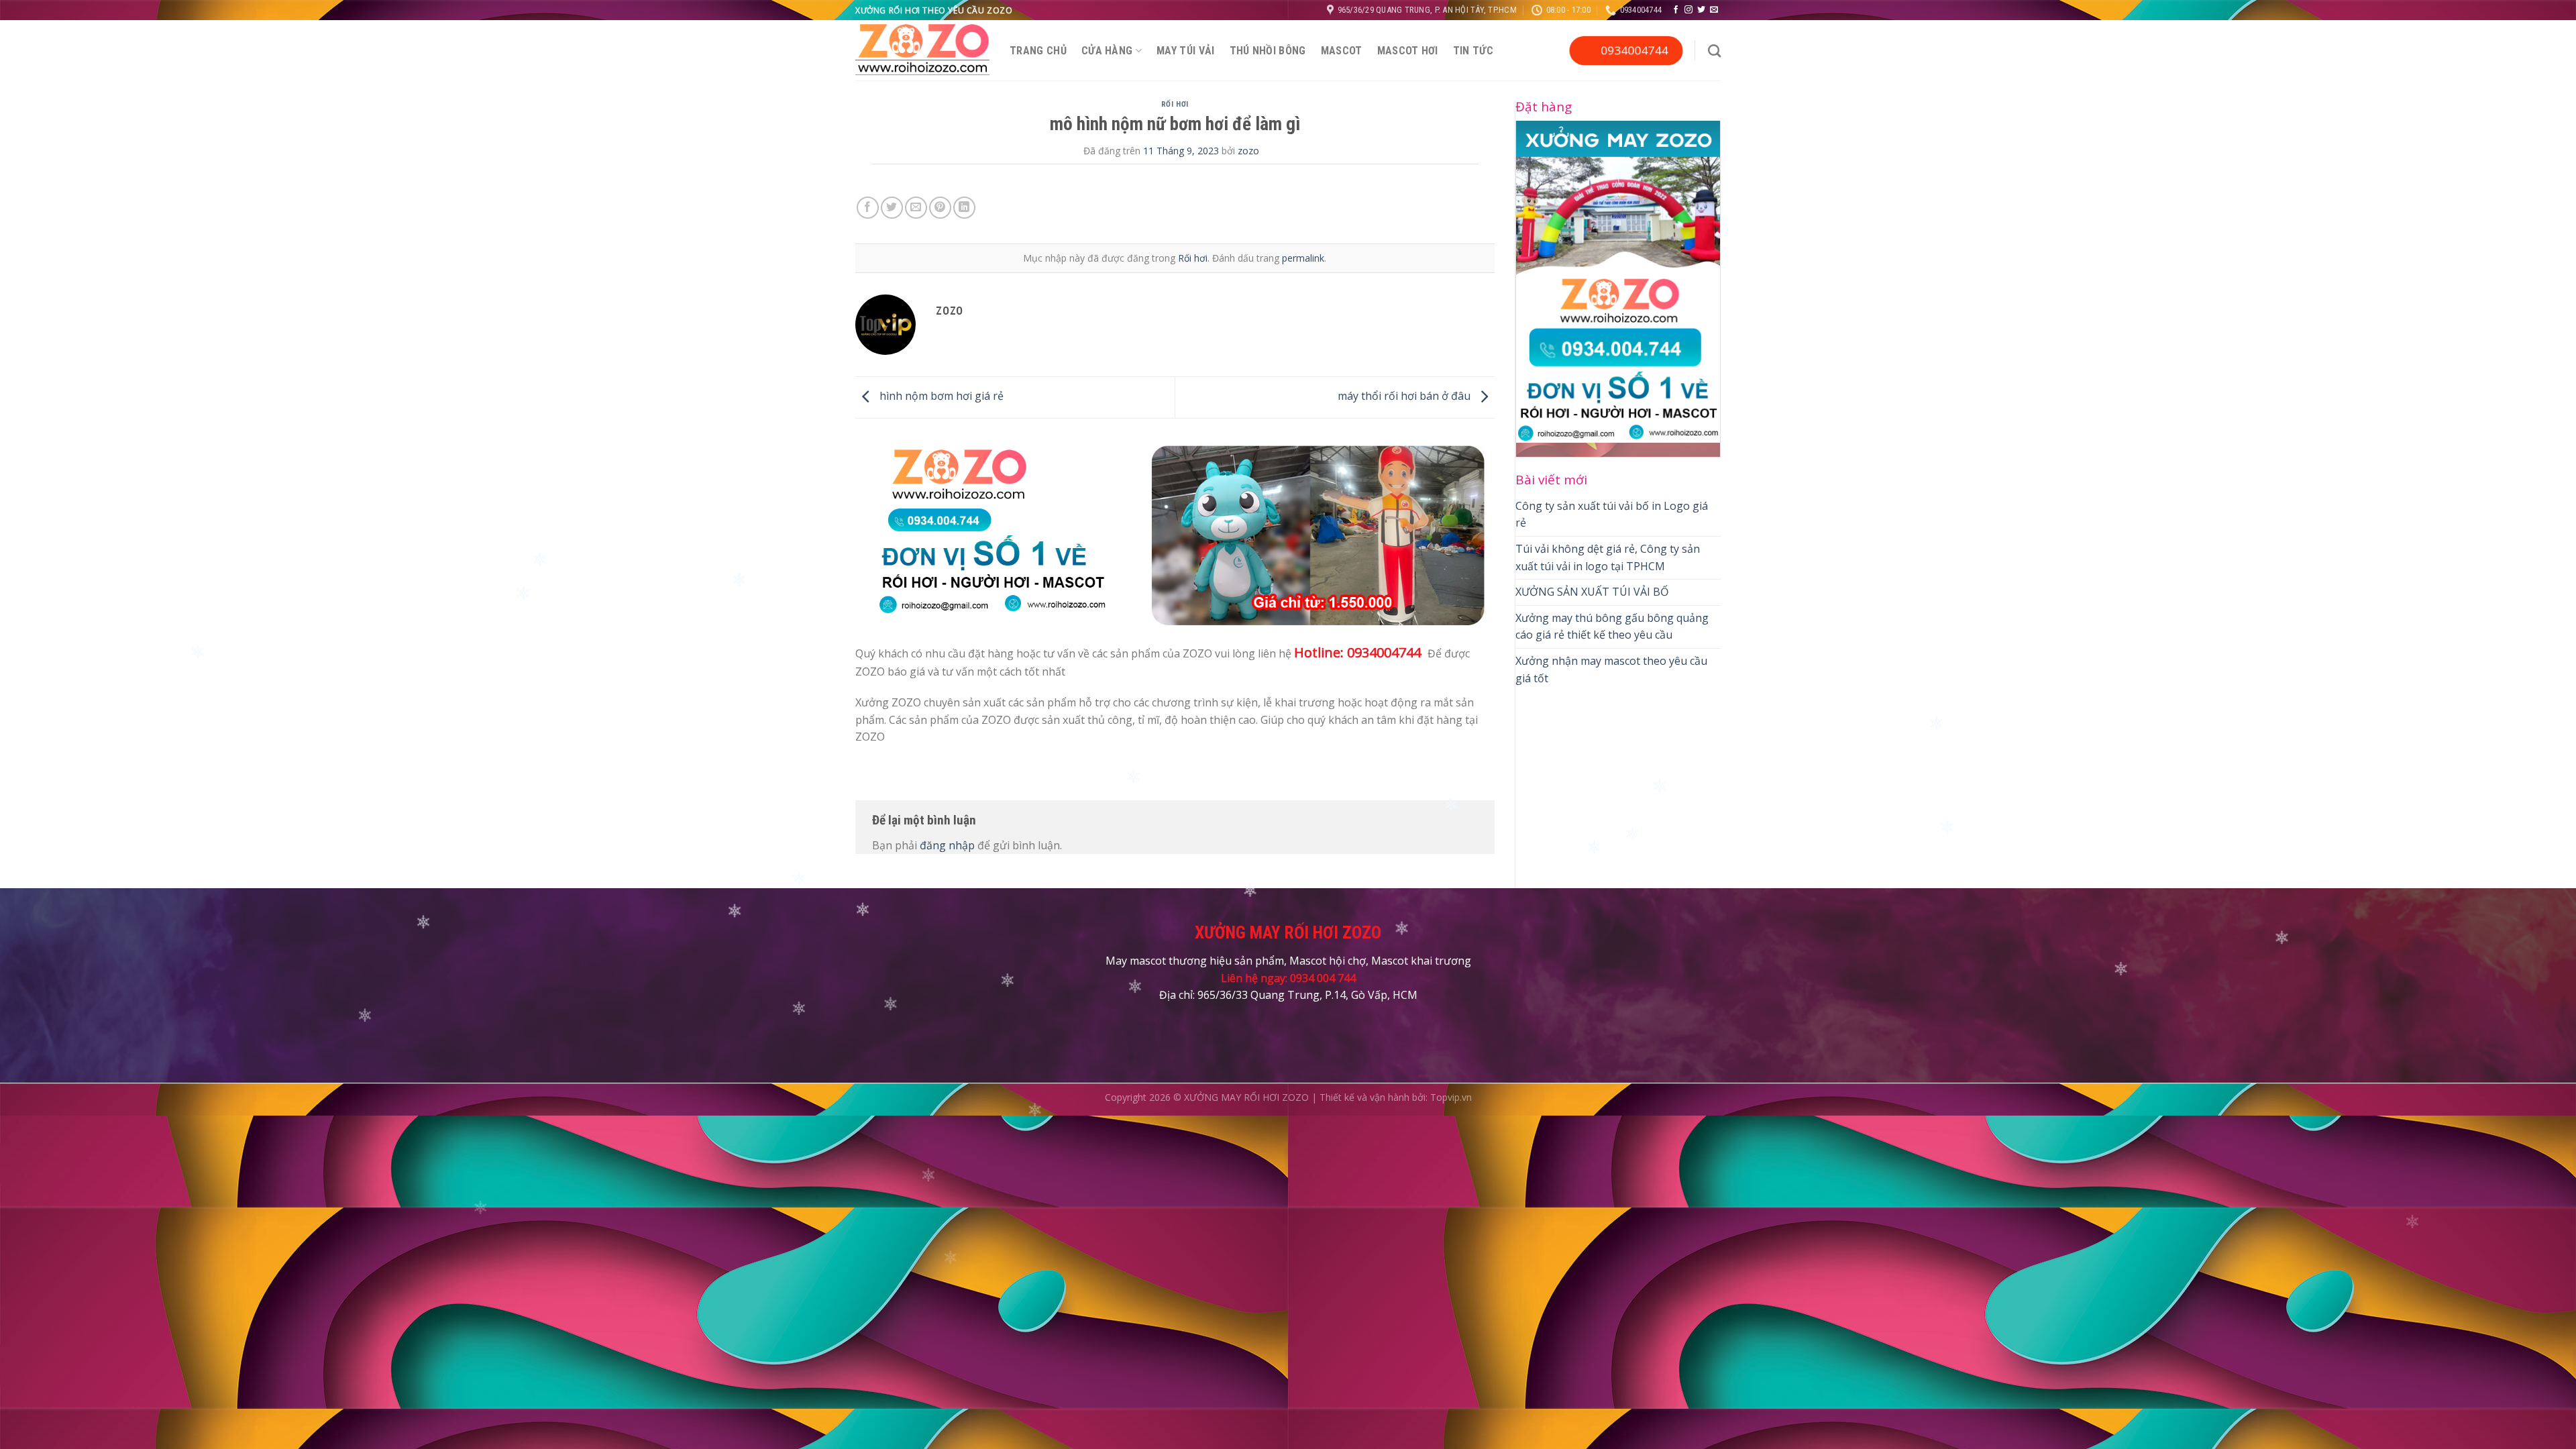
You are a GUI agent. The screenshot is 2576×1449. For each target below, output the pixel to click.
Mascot (1342, 51)
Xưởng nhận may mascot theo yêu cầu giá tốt (1611, 669)
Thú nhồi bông (1268, 51)
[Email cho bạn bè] (916, 208)
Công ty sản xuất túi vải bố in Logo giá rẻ (1612, 515)
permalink (1303, 258)
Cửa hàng (1107, 51)
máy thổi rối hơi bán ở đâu (1405, 396)
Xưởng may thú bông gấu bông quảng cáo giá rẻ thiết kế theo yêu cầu (1612, 627)
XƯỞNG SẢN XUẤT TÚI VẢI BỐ (1592, 592)
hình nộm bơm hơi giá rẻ (940, 396)
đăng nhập (947, 845)
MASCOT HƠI (1408, 51)
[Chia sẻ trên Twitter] (892, 208)
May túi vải (1186, 51)
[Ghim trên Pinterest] (940, 208)
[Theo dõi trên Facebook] (1676, 10)
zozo (1248, 151)
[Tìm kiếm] (1714, 51)
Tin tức (1473, 51)
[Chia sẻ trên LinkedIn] (964, 208)
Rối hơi (1175, 104)
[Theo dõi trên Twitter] (1701, 10)
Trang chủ (1038, 51)
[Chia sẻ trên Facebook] (868, 208)
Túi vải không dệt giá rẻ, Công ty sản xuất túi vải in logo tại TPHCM (1608, 557)
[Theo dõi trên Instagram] (1688, 10)
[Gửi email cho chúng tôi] (1714, 10)
